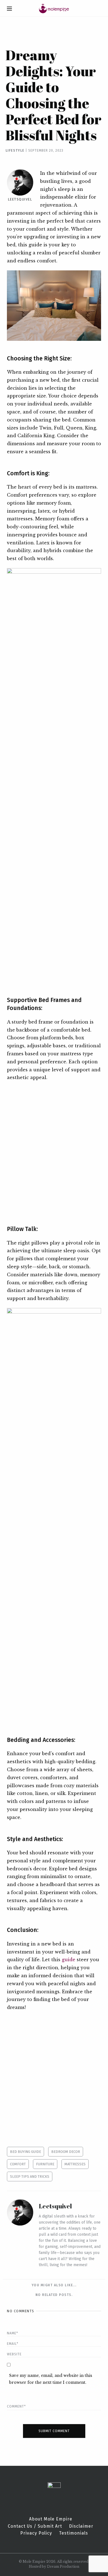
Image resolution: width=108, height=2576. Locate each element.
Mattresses (75, 2164)
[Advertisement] (54, 1149)
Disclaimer (81, 2526)
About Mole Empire (51, 2519)
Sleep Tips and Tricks (30, 2176)
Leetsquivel (20, 199)
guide (69, 1960)
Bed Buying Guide (25, 2152)
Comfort (18, 2164)
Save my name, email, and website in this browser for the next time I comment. (51, 2379)
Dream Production (63, 2566)
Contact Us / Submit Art (35, 2526)
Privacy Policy (36, 2533)
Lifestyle (15, 151)
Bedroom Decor (66, 2152)
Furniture (45, 2164)
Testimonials (74, 2533)
